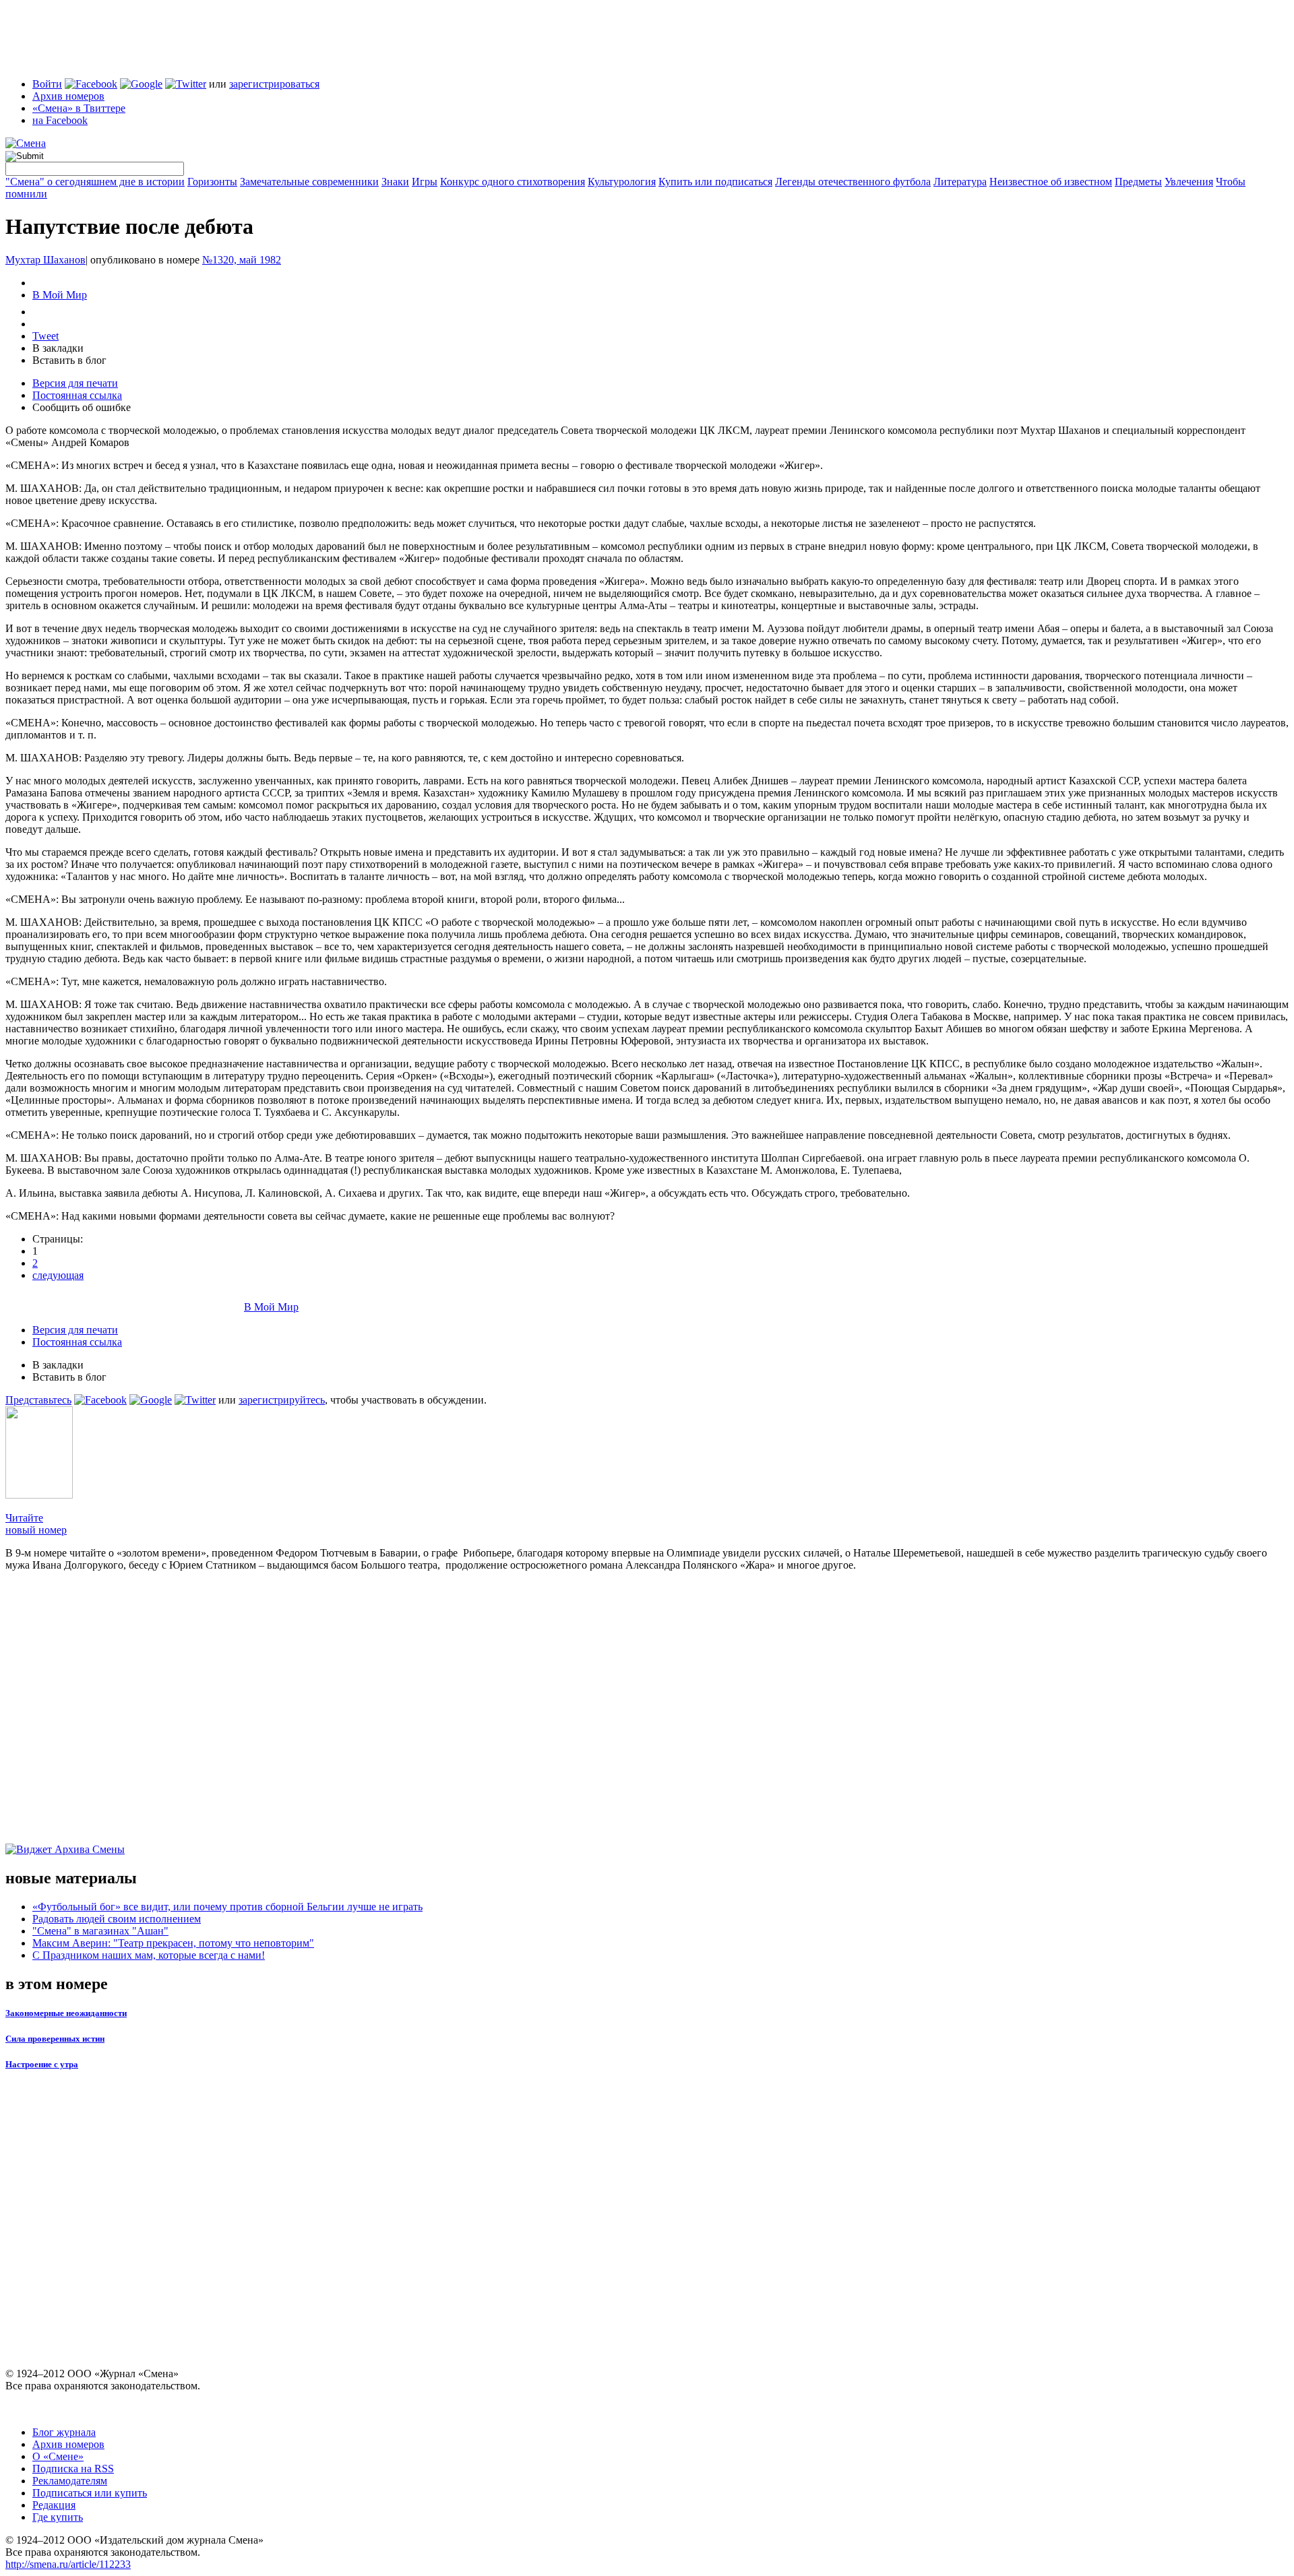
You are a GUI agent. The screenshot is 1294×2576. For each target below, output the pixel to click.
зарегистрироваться (274, 84)
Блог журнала (64, 2432)
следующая (58, 1275)
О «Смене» (58, 2456)
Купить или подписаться (715, 182)
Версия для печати (75, 383)
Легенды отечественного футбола (853, 182)
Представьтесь (38, 1400)
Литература (960, 182)
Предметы (1138, 182)
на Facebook (60, 120)
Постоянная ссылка (77, 395)
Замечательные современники (309, 182)
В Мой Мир (60, 295)
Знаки (395, 182)
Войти (47, 84)
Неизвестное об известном (1051, 182)
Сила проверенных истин (55, 2039)
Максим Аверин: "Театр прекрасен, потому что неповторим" (173, 1943)
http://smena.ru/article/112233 (68, 2564)
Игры (425, 182)
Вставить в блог (69, 360)
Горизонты (212, 182)
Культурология (622, 182)
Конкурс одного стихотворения (513, 182)
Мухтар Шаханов (45, 260)
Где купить (58, 2517)
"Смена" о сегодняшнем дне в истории (95, 182)
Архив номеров (68, 96)
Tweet (45, 336)
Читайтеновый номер (36, 1524)
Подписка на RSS (73, 2469)
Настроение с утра (42, 2064)
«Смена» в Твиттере (79, 108)
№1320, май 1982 (242, 260)
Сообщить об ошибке (82, 407)
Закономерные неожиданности (66, 2013)
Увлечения (1189, 182)
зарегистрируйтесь (282, 1400)
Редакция (54, 2505)
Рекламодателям (70, 2481)
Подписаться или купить (90, 2493)
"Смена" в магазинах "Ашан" (100, 1931)
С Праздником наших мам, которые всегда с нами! (149, 1955)
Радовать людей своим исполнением (117, 1919)
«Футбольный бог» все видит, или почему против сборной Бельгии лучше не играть (227, 1907)
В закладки (58, 348)
